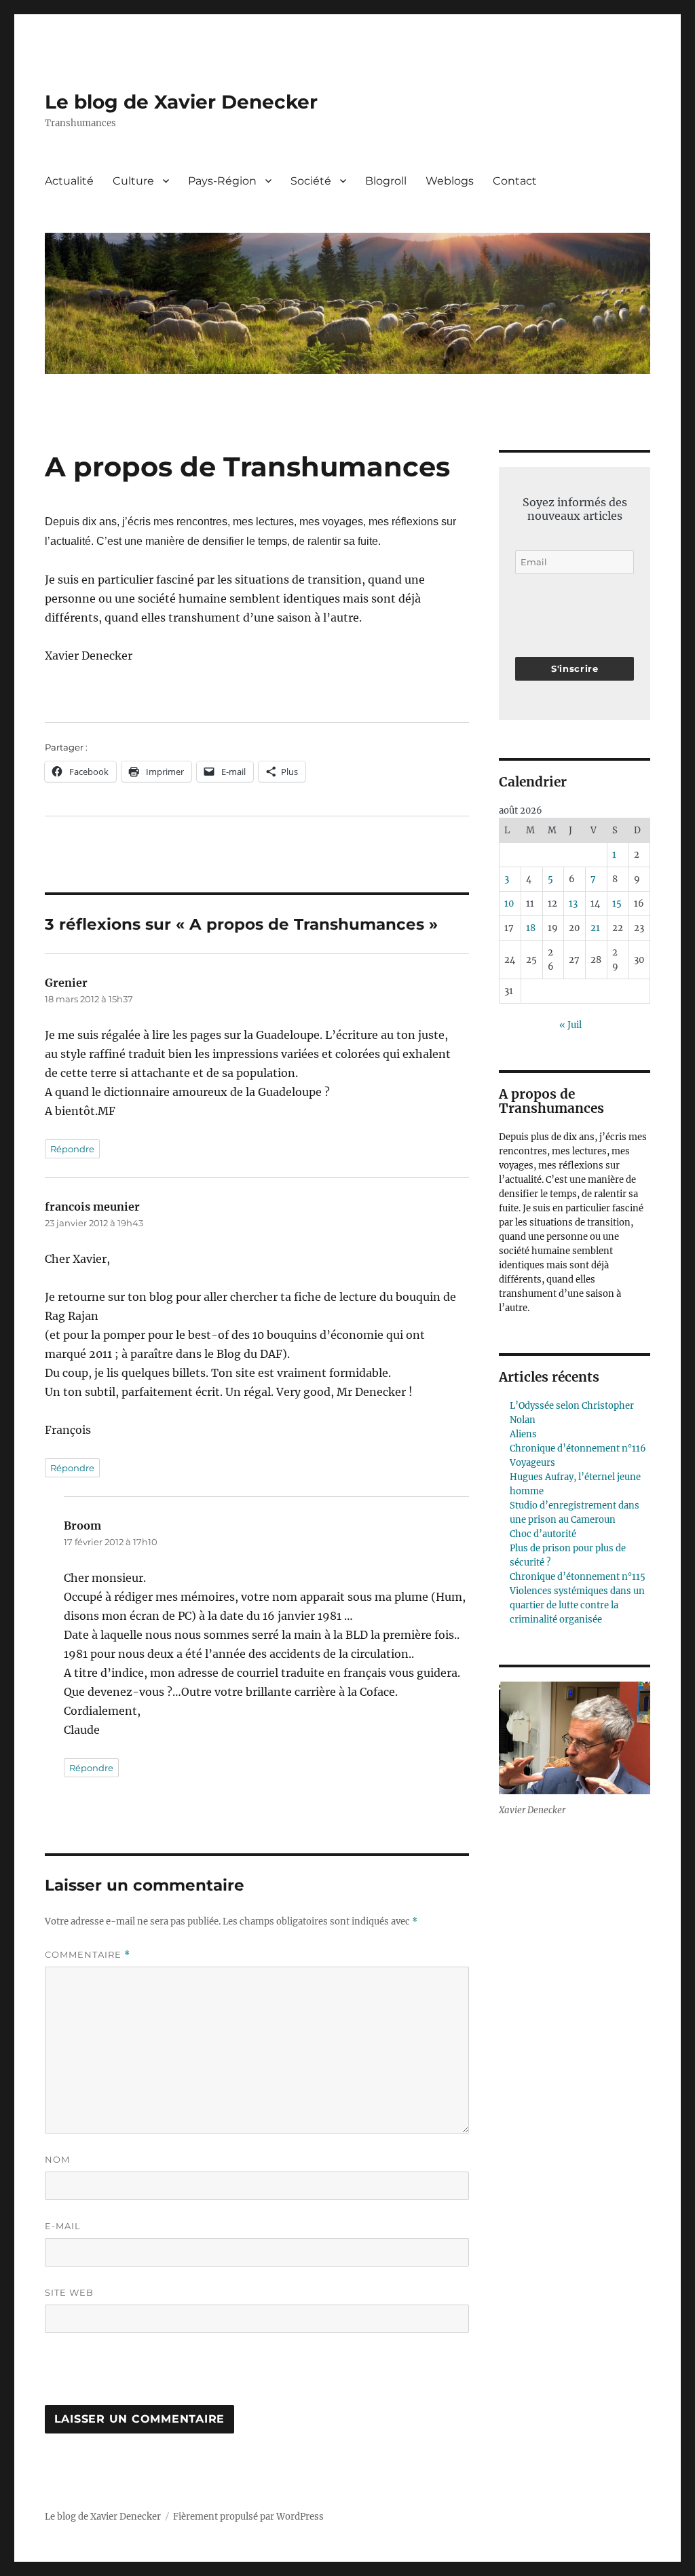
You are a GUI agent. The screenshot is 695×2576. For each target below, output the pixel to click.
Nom (57, 2159)
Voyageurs (532, 1463)
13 (573, 904)
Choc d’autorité (543, 1534)
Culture (133, 181)
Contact (515, 181)
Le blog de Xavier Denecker (181, 102)
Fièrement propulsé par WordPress (248, 2517)
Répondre (72, 1149)
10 (509, 904)
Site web (69, 2292)
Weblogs (450, 181)
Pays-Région (222, 181)
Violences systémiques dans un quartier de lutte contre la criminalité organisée (577, 1605)
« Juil (570, 1025)
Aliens (523, 1434)
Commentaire (88, 1955)
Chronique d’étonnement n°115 (578, 1577)
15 (617, 904)
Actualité (69, 181)
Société (311, 181)
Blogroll (386, 181)
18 (531, 928)
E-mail (63, 2226)
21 (595, 928)
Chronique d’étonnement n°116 (578, 1448)
